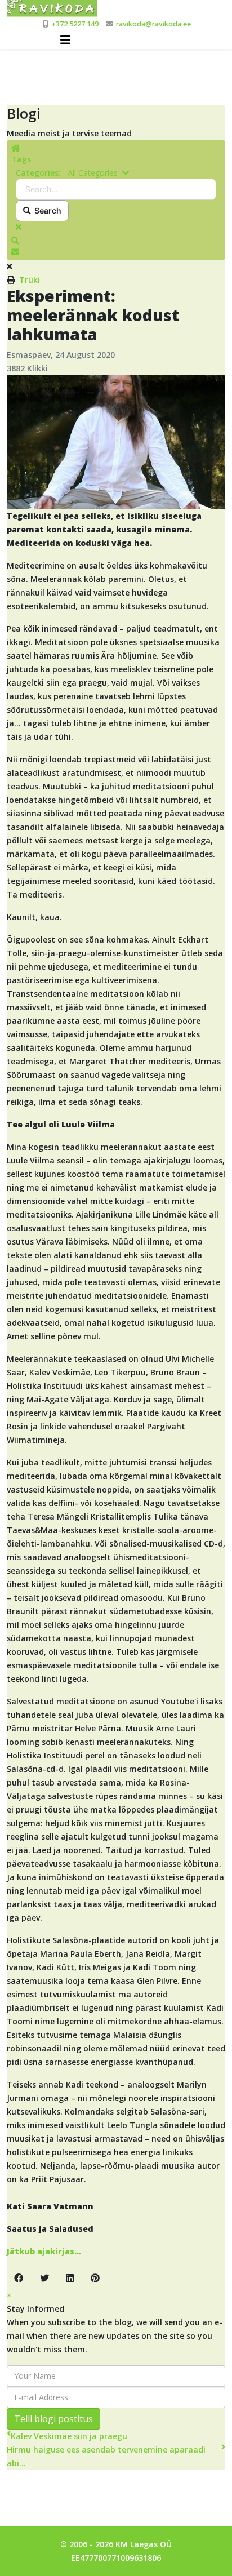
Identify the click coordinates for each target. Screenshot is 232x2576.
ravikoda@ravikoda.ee (153, 24)
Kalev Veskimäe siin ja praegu (69, 2436)
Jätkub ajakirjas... (44, 2251)
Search (46, 210)
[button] (116, 241)
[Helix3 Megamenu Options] (65, 40)
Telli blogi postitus (53, 2419)
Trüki (30, 280)
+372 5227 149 (75, 24)
